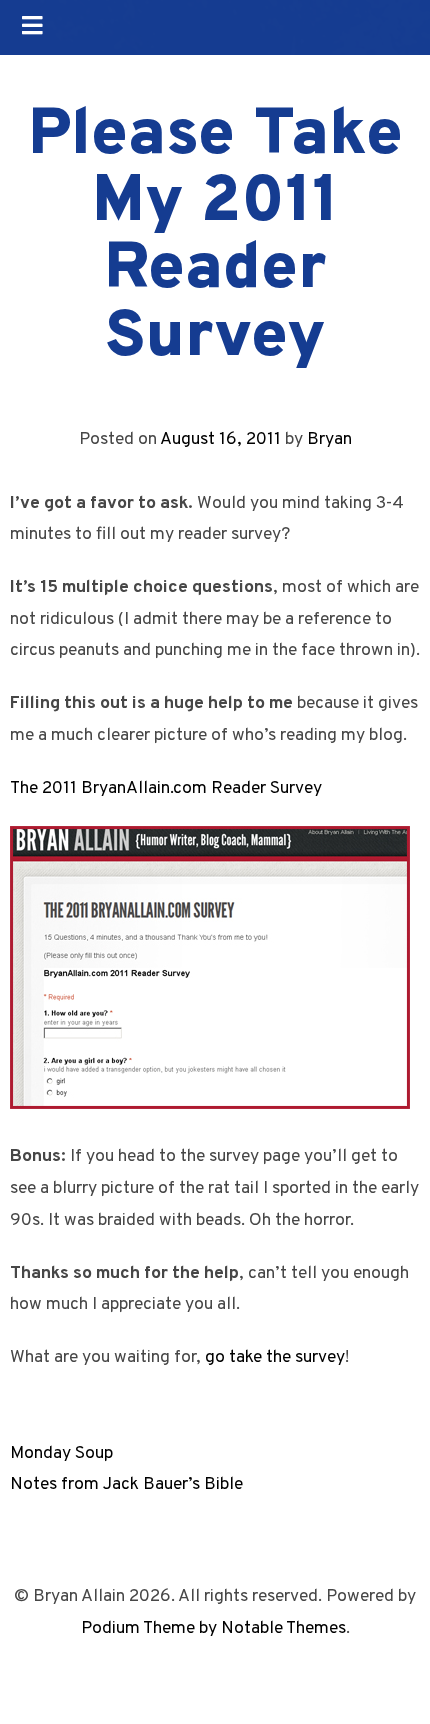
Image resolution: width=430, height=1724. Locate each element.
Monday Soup (61, 1453)
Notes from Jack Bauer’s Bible (126, 1484)
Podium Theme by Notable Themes (213, 1628)
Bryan (329, 439)
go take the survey (275, 1357)
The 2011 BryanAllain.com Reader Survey (166, 788)
